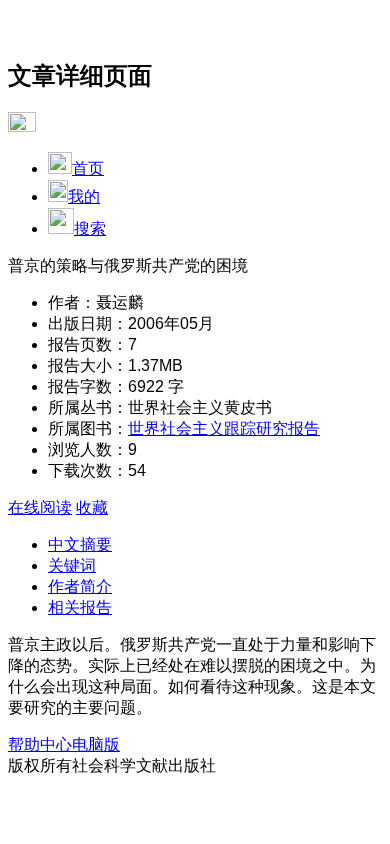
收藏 (92, 507)
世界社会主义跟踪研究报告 (224, 428)
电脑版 (96, 744)
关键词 (72, 565)
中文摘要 (80, 544)
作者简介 (80, 586)
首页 (88, 168)
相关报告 (80, 607)
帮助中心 (40, 744)
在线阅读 (40, 507)
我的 (84, 196)
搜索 (90, 228)
